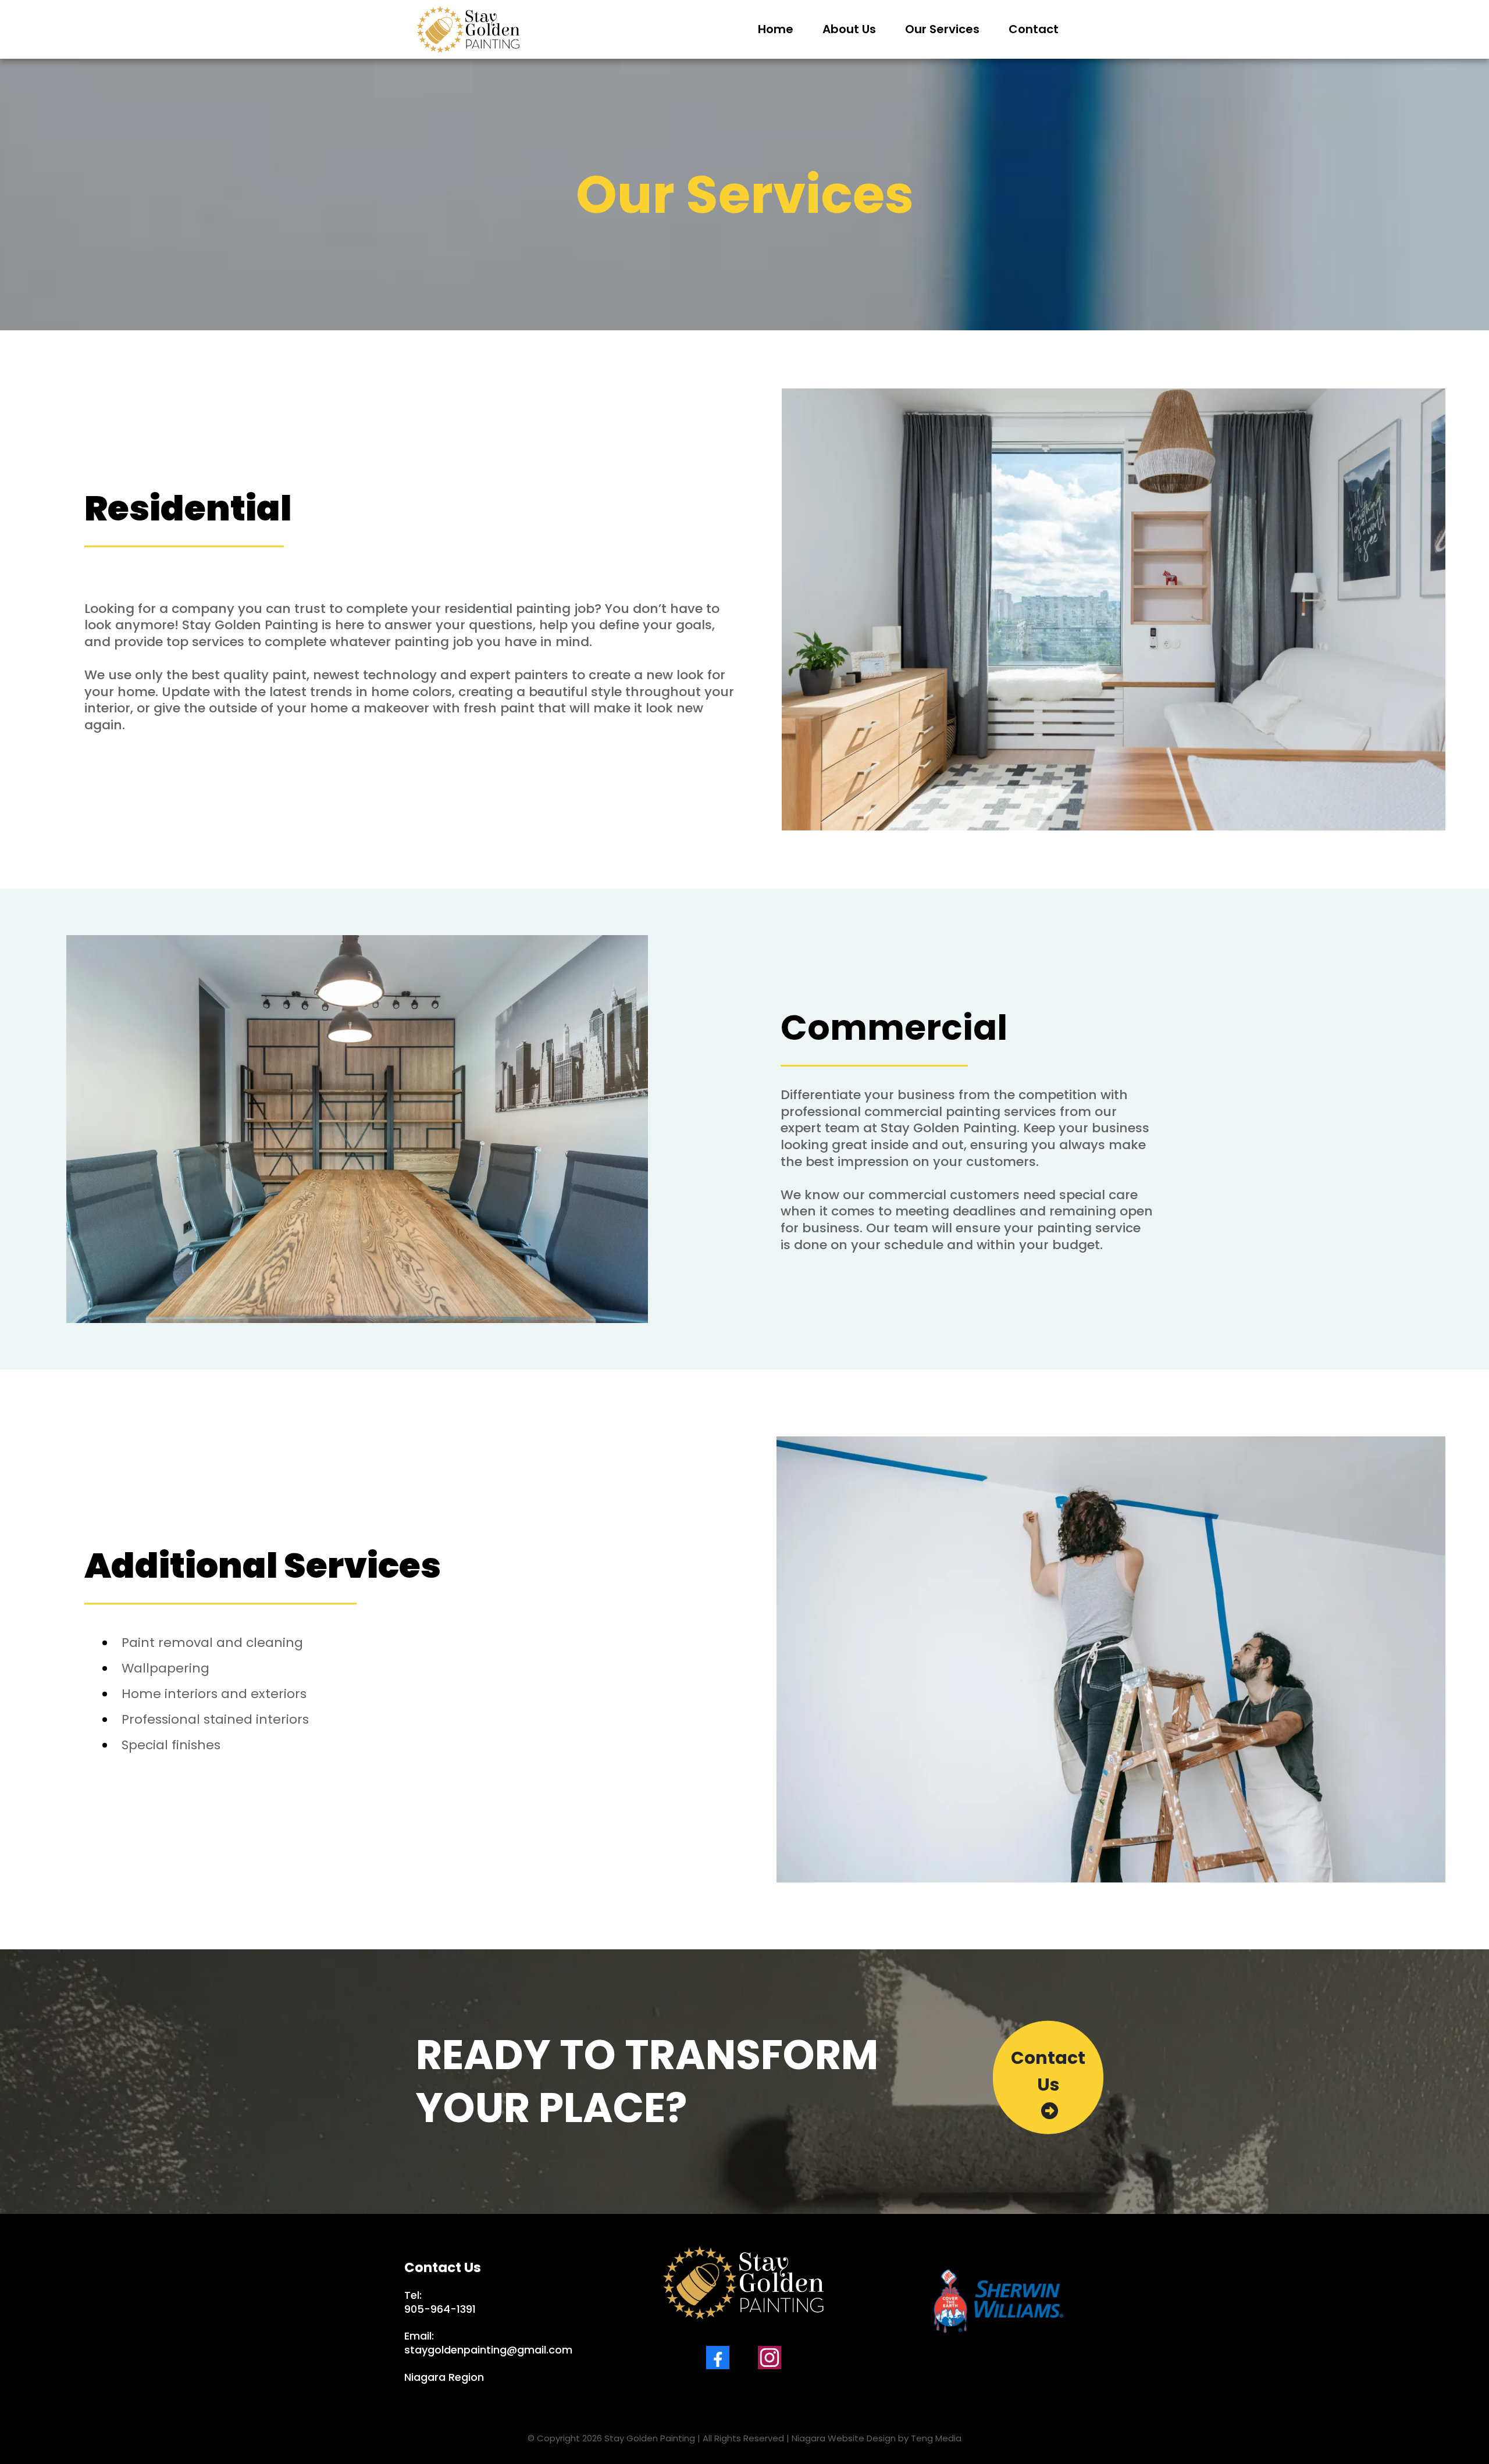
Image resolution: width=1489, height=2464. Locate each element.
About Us (849, 29)
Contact (1034, 29)
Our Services (942, 29)
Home (776, 29)
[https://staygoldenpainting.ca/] (468, 29)
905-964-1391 (440, 2309)
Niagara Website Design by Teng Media (877, 2438)
